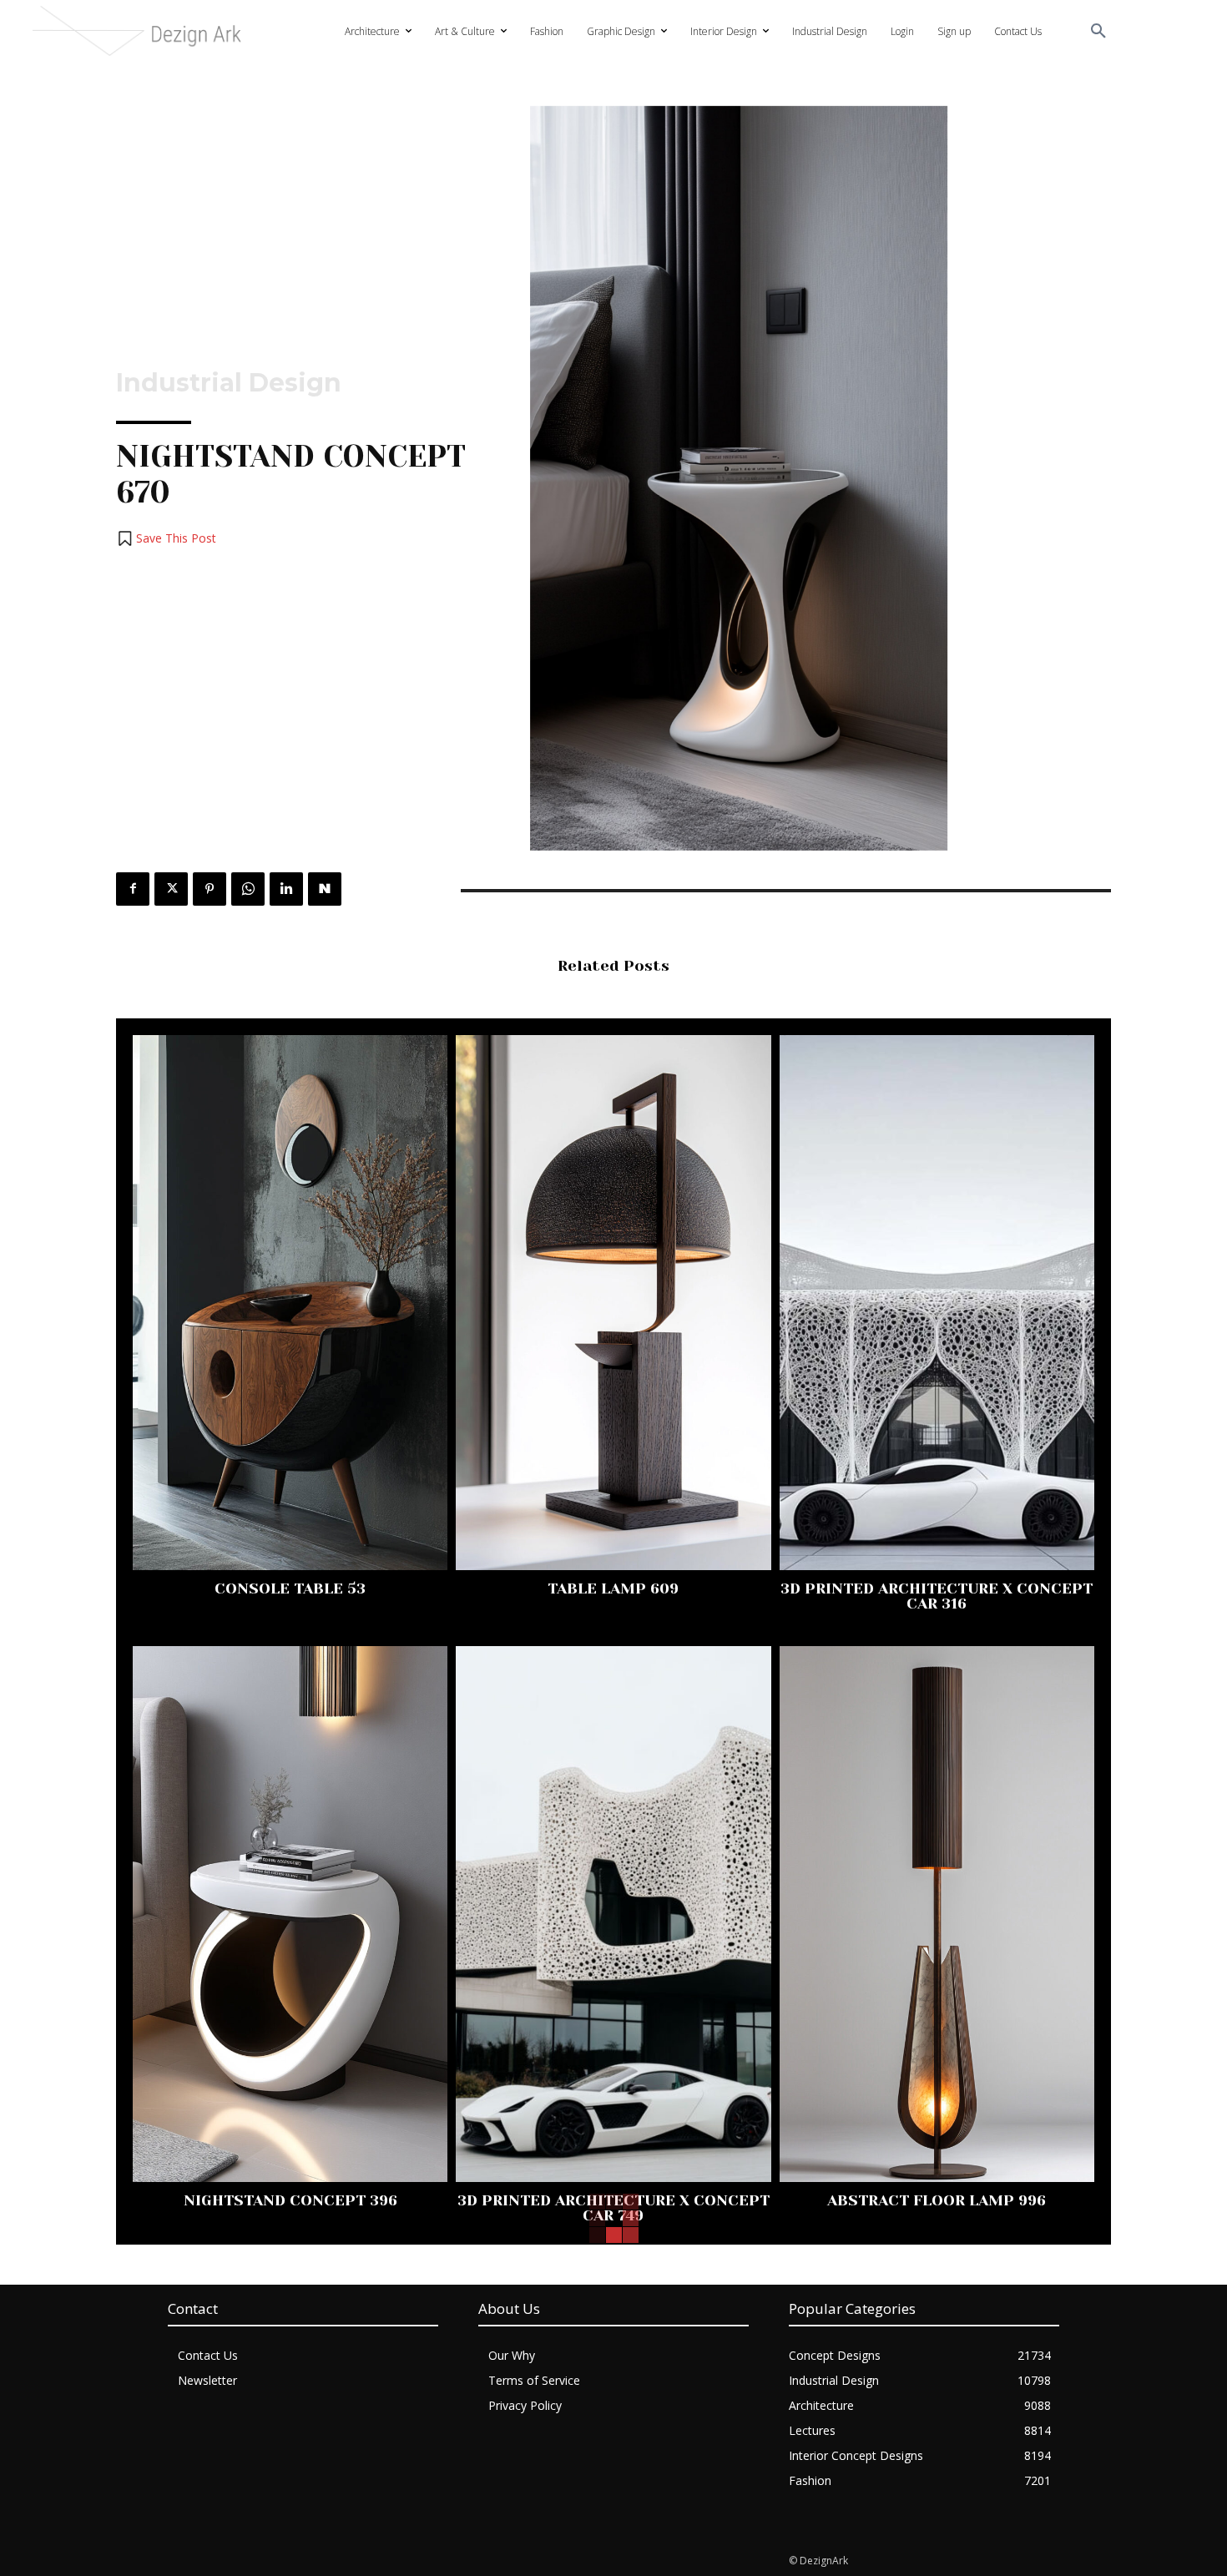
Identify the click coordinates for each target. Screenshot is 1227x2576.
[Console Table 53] (290, 1303)
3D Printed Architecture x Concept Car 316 (937, 1596)
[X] (171, 889)
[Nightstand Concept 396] (290, 1914)
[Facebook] (133, 889)
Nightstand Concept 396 (290, 2200)
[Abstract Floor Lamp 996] (937, 1914)
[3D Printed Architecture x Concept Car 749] (613, 1914)
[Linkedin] (286, 889)
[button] (1098, 32)
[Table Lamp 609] (613, 1303)
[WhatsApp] (248, 889)
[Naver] (325, 889)
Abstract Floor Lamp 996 (937, 2200)
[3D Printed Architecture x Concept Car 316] (937, 1303)
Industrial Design (229, 383)
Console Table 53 (290, 1589)
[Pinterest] (210, 889)
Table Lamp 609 (613, 1589)
